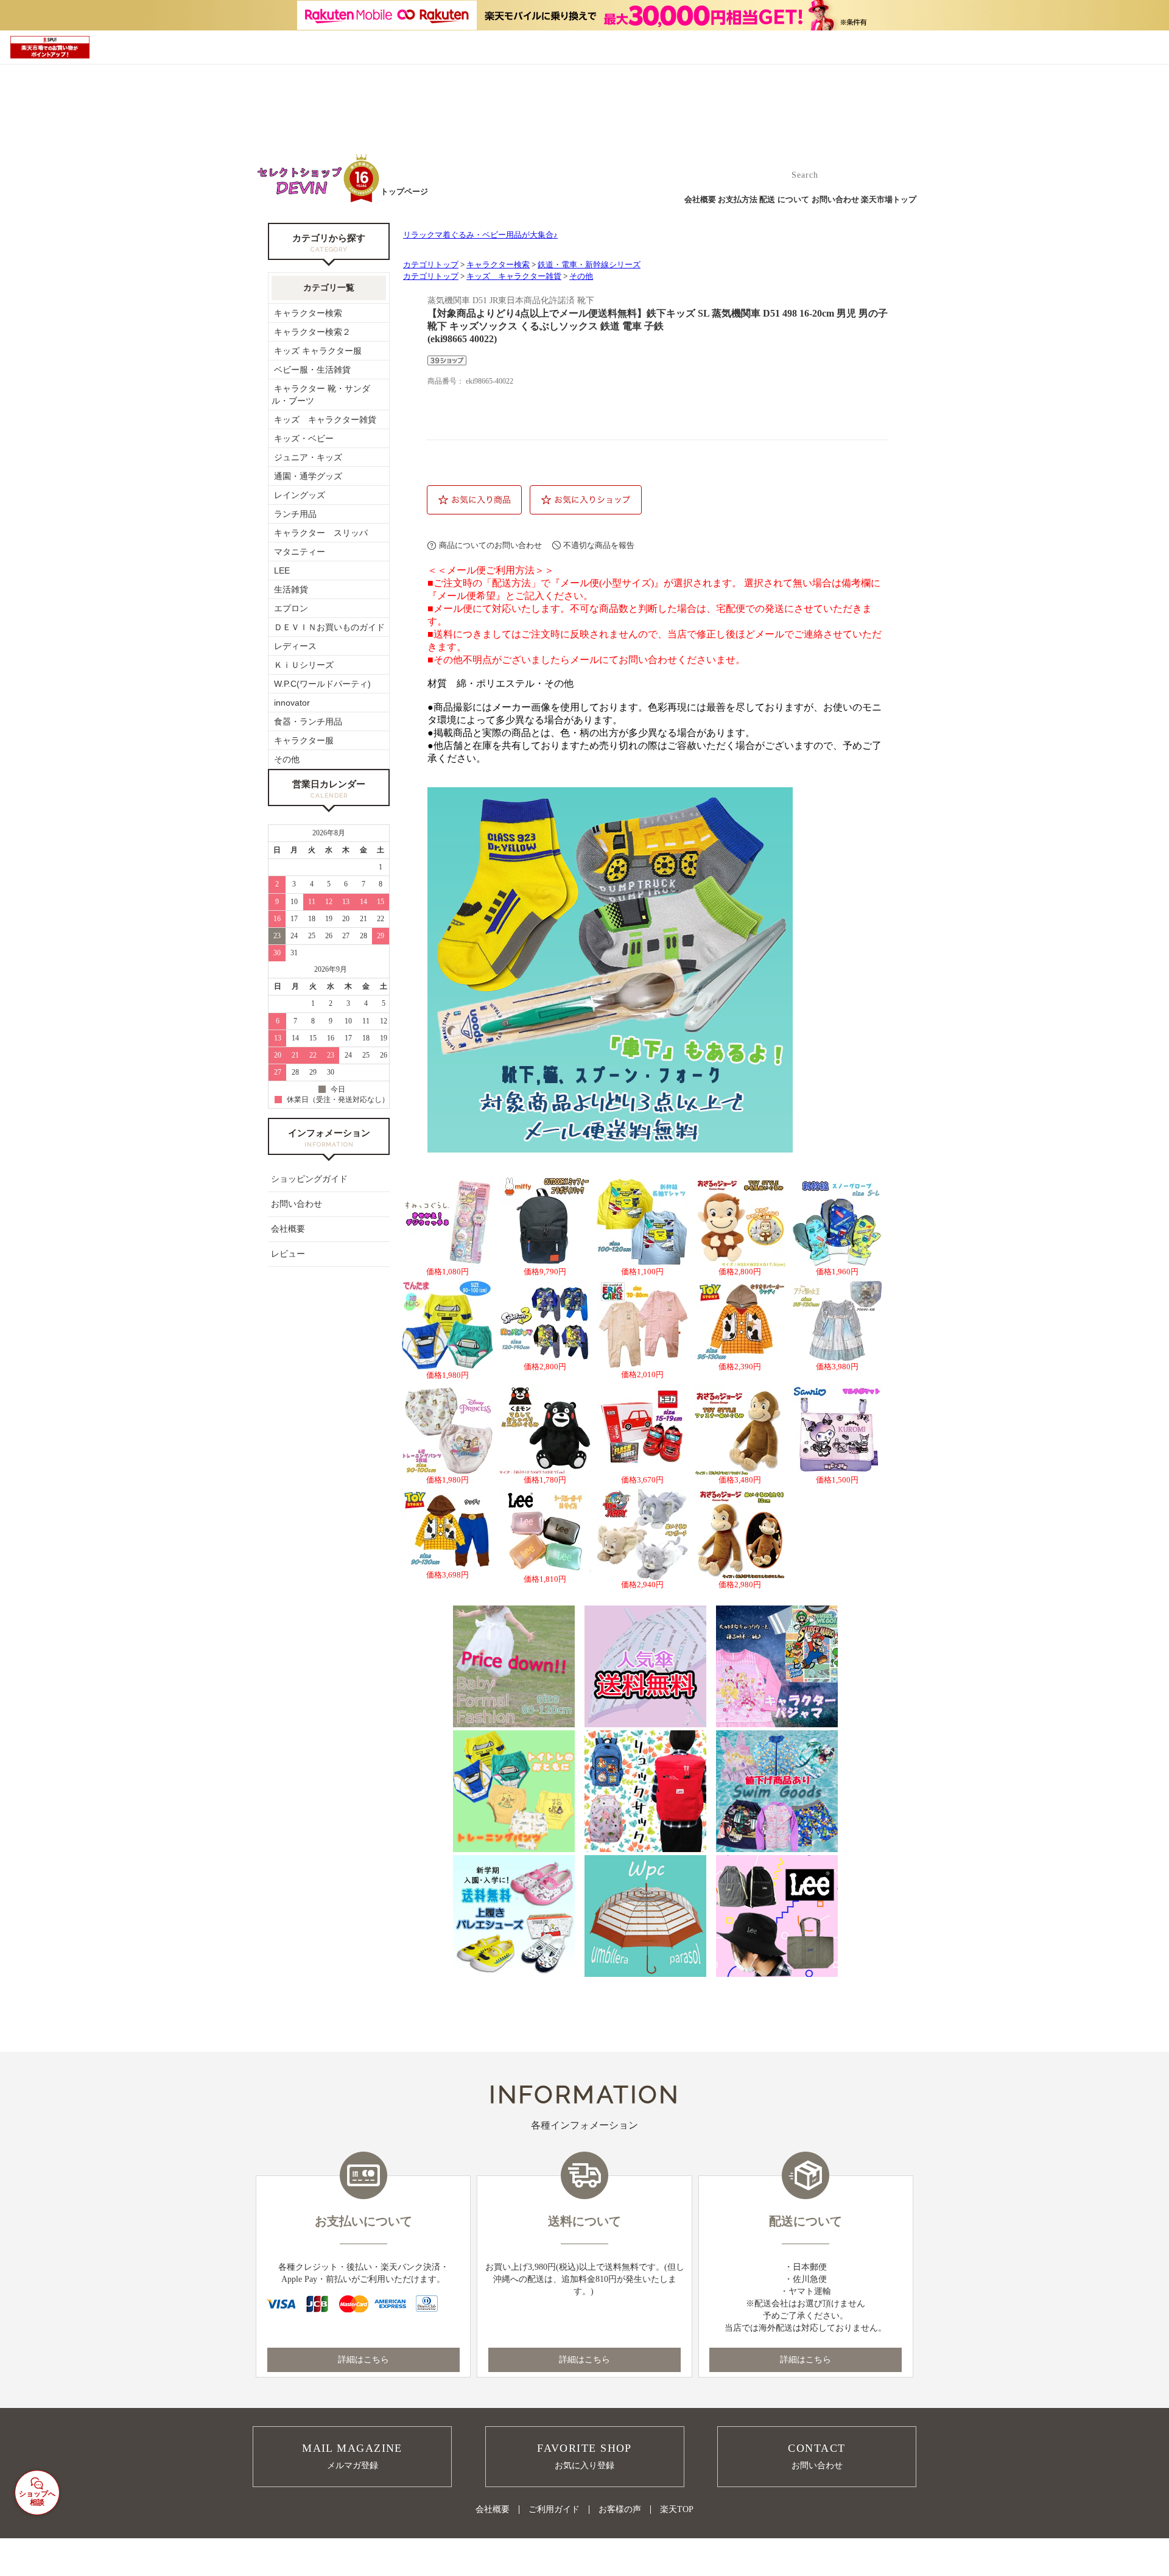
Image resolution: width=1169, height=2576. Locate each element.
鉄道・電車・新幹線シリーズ (589, 265)
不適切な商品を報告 (599, 545)
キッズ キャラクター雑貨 (514, 276)
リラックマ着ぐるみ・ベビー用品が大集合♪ (480, 235)
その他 (581, 276)
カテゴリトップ (431, 265)
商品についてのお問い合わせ (490, 545)
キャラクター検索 (498, 265)
